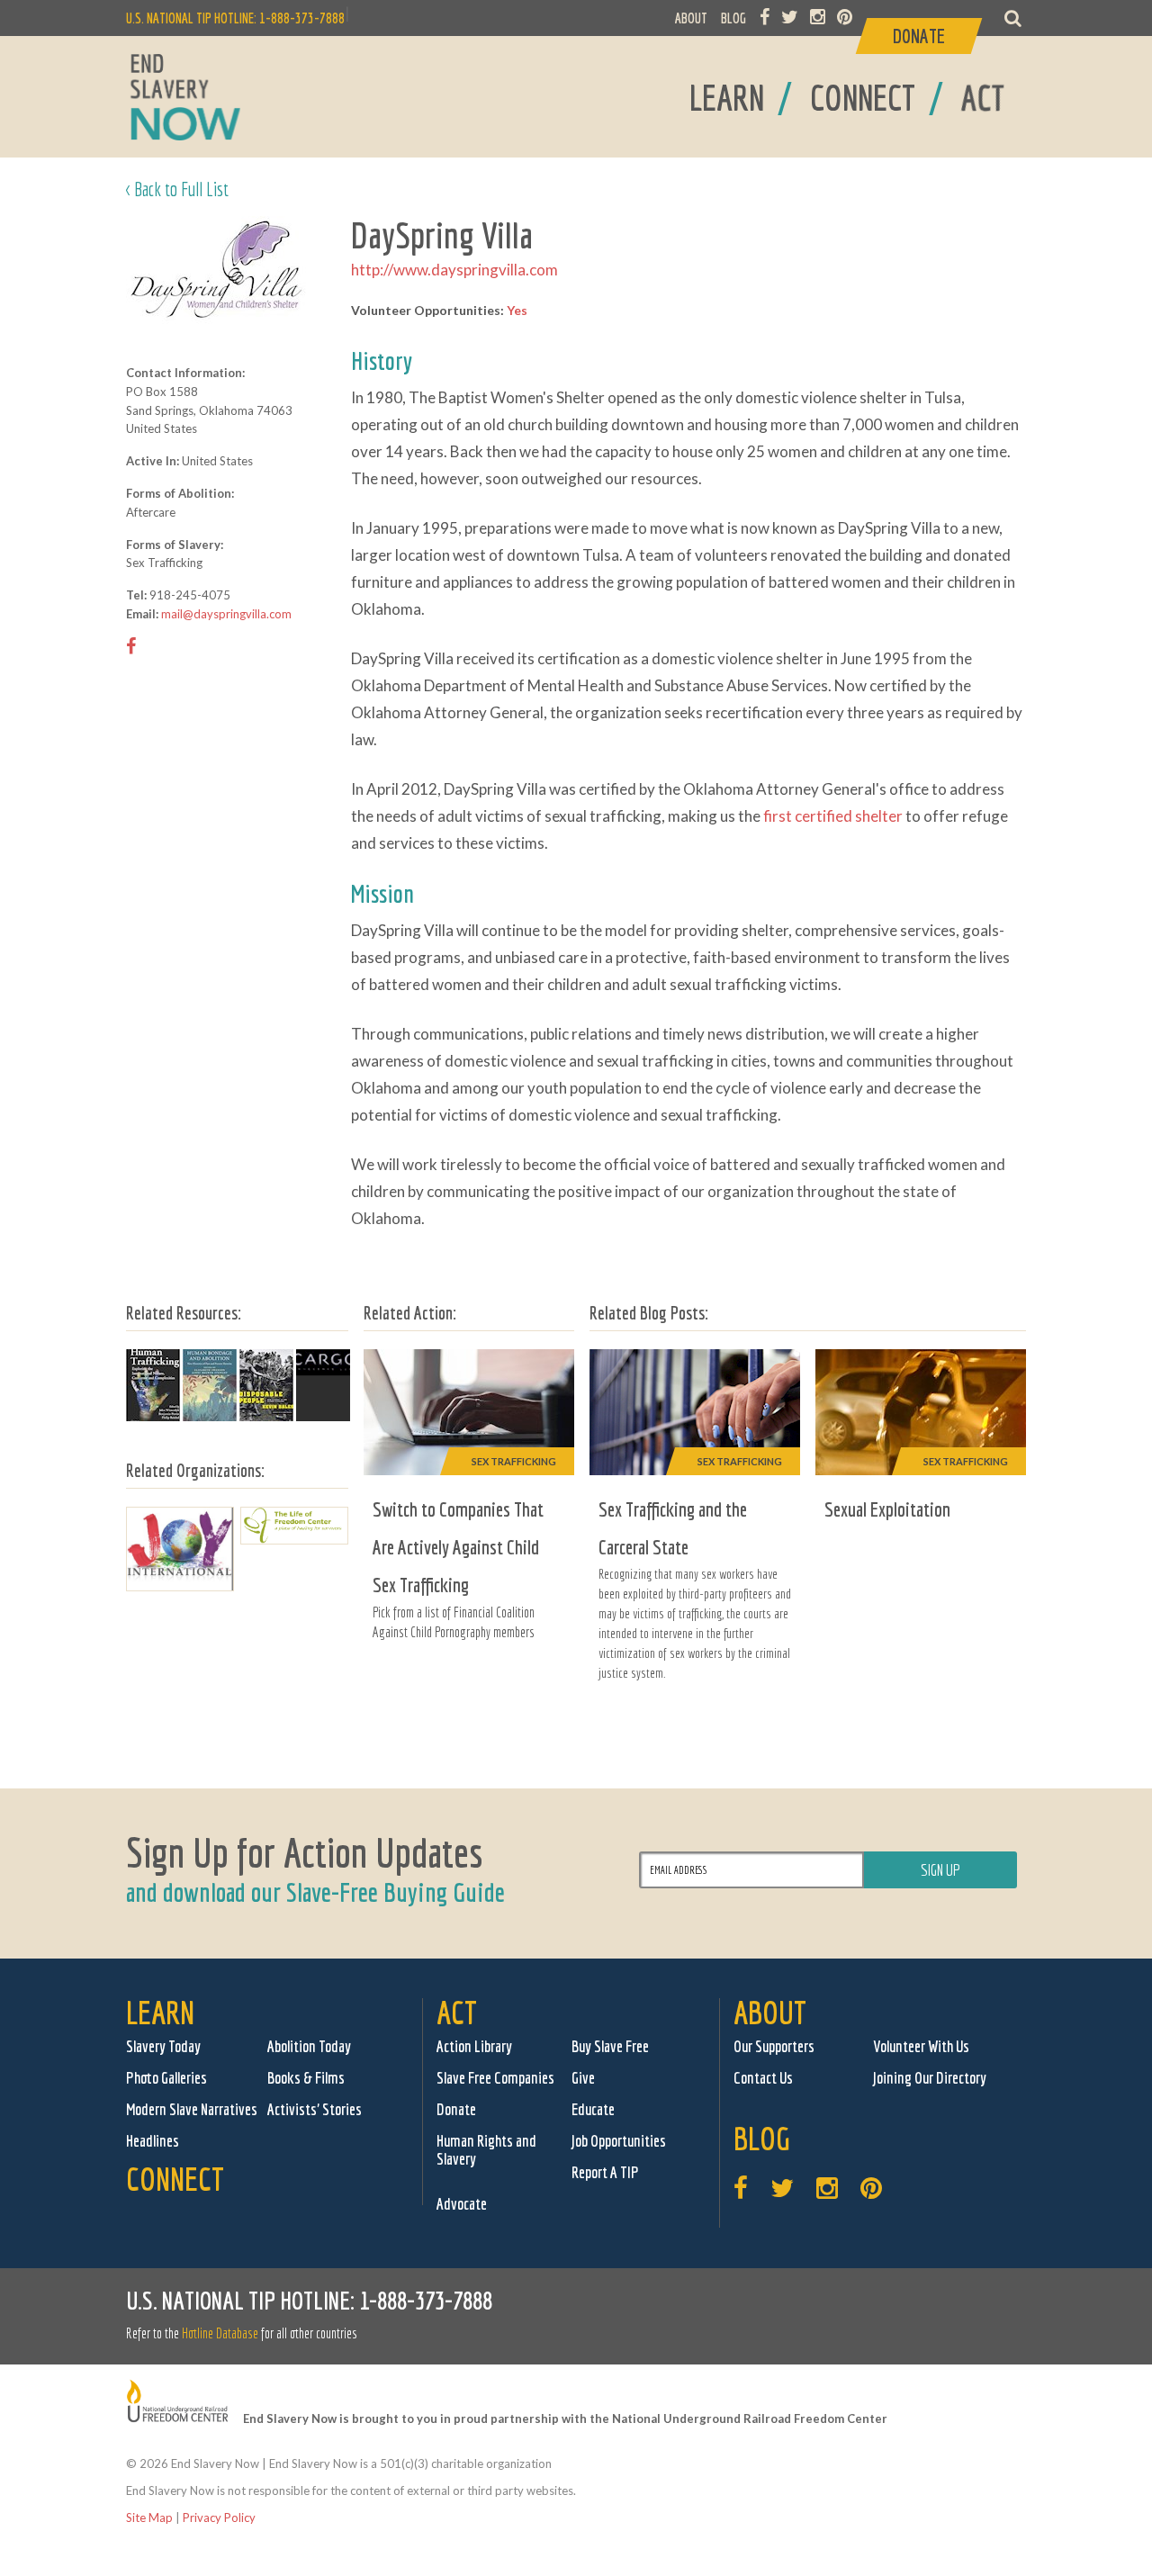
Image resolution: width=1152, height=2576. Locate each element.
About (770, 2012)
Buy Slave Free (610, 2046)
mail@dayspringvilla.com (226, 614)
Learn (160, 2012)
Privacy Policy (219, 2517)
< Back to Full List (177, 189)
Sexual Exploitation (887, 1509)
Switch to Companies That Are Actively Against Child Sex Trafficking (458, 1547)
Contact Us (763, 2078)
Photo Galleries (166, 2078)
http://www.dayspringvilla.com (454, 270)
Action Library (474, 2046)
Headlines (153, 2141)
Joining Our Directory (930, 2078)
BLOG (733, 18)
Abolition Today (309, 2046)
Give (583, 2078)
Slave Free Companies (495, 2078)
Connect (175, 2179)
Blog (762, 2138)
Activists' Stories (315, 2109)
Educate (593, 2109)
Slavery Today (163, 2046)
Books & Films (306, 2078)
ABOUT (691, 18)
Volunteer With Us (921, 2046)
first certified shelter (833, 816)
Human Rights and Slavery (486, 2150)
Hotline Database (220, 2333)
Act (457, 2012)
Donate (456, 2109)
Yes (517, 310)
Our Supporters (774, 2046)
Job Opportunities (619, 2141)
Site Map (149, 2517)
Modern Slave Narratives (192, 2109)
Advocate (462, 2204)
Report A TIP (605, 2172)
